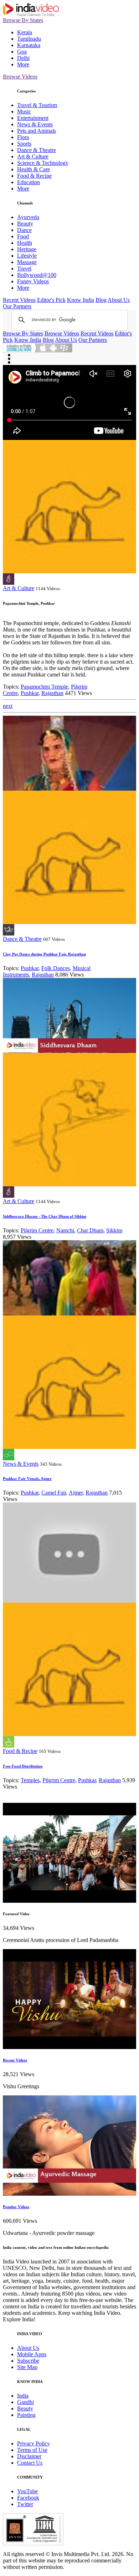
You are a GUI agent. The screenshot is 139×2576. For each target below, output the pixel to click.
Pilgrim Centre (37, 1230)
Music (24, 111)
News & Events (35, 124)
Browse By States (23, 20)
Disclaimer (29, 2456)
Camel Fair (54, 1493)
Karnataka (29, 45)
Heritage (27, 249)
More (23, 64)
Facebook (28, 2498)
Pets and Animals (37, 131)
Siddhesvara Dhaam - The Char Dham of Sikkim (45, 1216)
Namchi (65, 1230)
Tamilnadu (29, 39)
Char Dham (90, 1230)
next (8, 706)
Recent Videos (19, 300)
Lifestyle (27, 256)
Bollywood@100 (37, 275)
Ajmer (76, 1493)
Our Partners (17, 306)
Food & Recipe (34, 176)
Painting (26, 2415)
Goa (22, 52)
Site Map (27, 2367)
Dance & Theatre (37, 150)
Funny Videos (33, 281)
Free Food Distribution (23, 1766)
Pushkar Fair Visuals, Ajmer (27, 1479)
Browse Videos (20, 77)
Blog (101, 300)
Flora (23, 137)
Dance (24, 230)
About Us (119, 300)
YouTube (27, 2491)
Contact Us (30, 2463)
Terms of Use (32, 2450)
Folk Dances (56, 968)
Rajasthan (52, 693)
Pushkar (30, 693)
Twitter (25, 2504)
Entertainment (33, 118)
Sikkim (114, 1230)
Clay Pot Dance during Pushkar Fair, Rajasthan (44, 954)
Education (29, 182)
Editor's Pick (51, 300)
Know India (81, 300)
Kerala (25, 32)
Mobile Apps (32, 2354)
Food (23, 236)
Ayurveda (28, 217)
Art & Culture (33, 156)
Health (25, 243)
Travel (24, 268)
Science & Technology (43, 163)
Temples (30, 1780)
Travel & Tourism (37, 105)
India (23, 2396)
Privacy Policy (34, 2443)
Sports (24, 144)
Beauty (25, 224)
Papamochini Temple (44, 687)
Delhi (23, 58)
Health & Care (34, 169)
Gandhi (25, 2402)
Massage (27, 262)
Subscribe (28, 2361)
